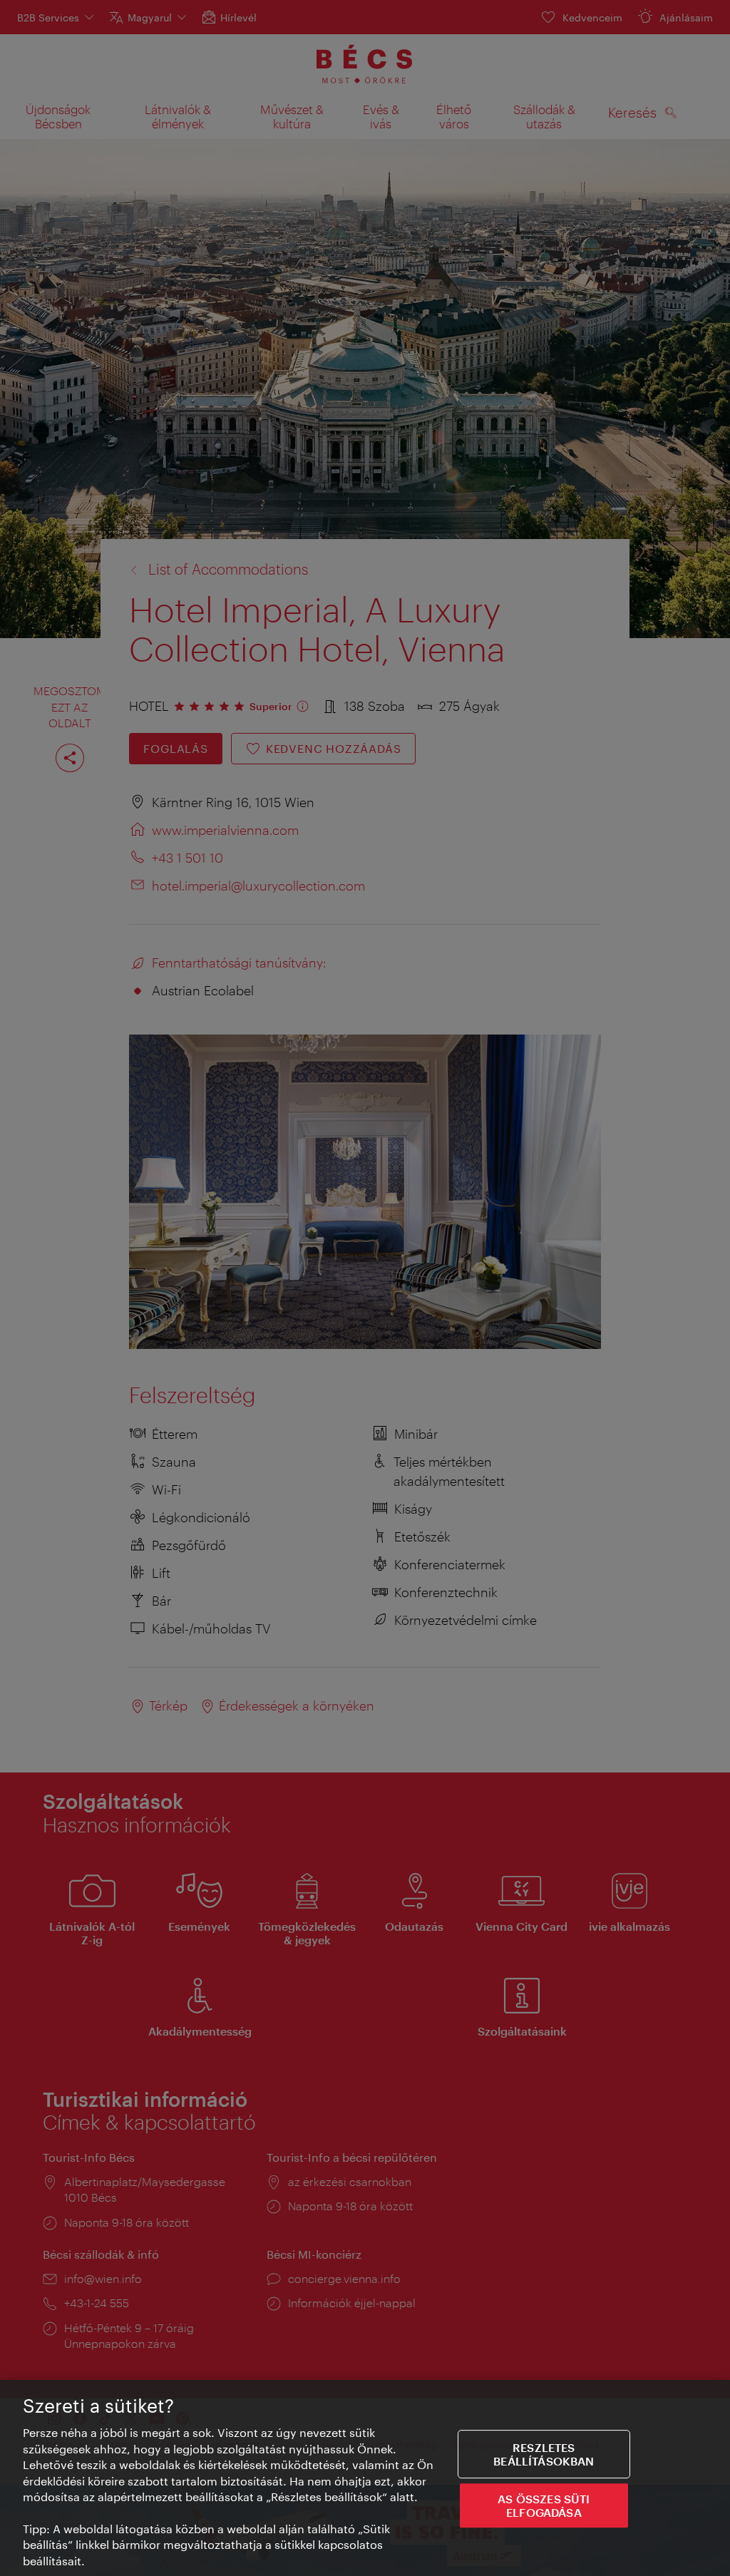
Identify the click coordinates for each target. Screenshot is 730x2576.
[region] (365, 2478)
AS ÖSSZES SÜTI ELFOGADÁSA (544, 2505)
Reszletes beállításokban (544, 2454)
